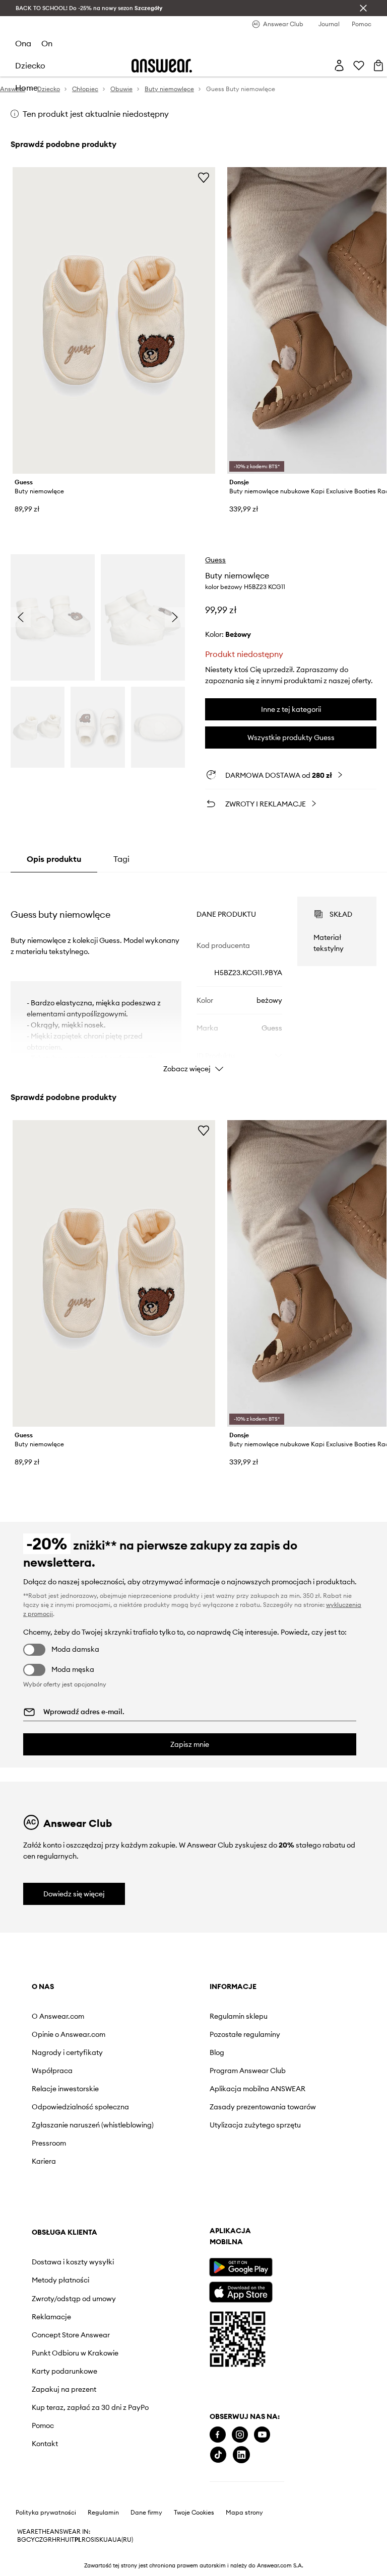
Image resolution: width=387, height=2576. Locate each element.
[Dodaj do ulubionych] (204, 177)
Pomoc (43, 2425)
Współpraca (52, 2071)
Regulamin (103, 2513)
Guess (215, 560)
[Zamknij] (363, 8)
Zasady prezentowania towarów (263, 2107)
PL (78, 2540)
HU (65, 2540)
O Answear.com (58, 2016)
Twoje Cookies (194, 2513)
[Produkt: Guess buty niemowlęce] (114, 320)
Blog (217, 2052)
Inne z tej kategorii (291, 709)
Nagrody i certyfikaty (67, 2052)
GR (47, 2540)
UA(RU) (123, 2540)
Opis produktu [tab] (54, 859)
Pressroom (49, 2143)
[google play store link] (241, 2267)
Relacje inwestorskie (65, 2089)
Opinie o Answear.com (69, 2034)
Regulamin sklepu (239, 2016)
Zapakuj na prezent (64, 2389)
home (26, 88)
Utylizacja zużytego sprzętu (255, 2125)
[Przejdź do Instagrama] (240, 2435)
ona (23, 43)
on (47, 43)
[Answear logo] (162, 66)
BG (22, 2540)
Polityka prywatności (46, 2513)
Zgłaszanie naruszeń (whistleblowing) (93, 2125)
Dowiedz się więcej (74, 1894)
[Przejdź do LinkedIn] (241, 2455)
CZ (39, 2540)
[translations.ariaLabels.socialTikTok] (218, 2455)
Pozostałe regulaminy (245, 2034)
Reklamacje (51, 2317)
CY (30, 2540)
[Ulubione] (359, 65)
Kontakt (45, 2444)
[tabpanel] (194, 976)
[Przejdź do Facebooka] (218, 2435)
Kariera (44, 2161)
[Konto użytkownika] (339, 65)
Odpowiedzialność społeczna (80, 2107)
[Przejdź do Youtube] (262, 2435)
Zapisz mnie (190, 1744)
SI (93, 2540)
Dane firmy (146, 2513)
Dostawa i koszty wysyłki (73, 2262)
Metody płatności (60, 2280)
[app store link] (241, 2291)
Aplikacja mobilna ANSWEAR (257, 2089)
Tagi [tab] (121, 859)
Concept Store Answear (71, 2335)
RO (86, 2540)
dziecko (30, 65)
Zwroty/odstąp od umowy (74, 2299)
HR (56, 2540)
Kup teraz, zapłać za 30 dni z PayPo (90, 2407)
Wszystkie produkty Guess (291, 738)
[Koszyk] (378, 65)
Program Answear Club (248, 2071)
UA (108, 2540)
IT (72, 2540)
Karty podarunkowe (64, 2371)
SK (100, 2540)
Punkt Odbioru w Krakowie (75, 2353)
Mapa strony (244, 2513)
